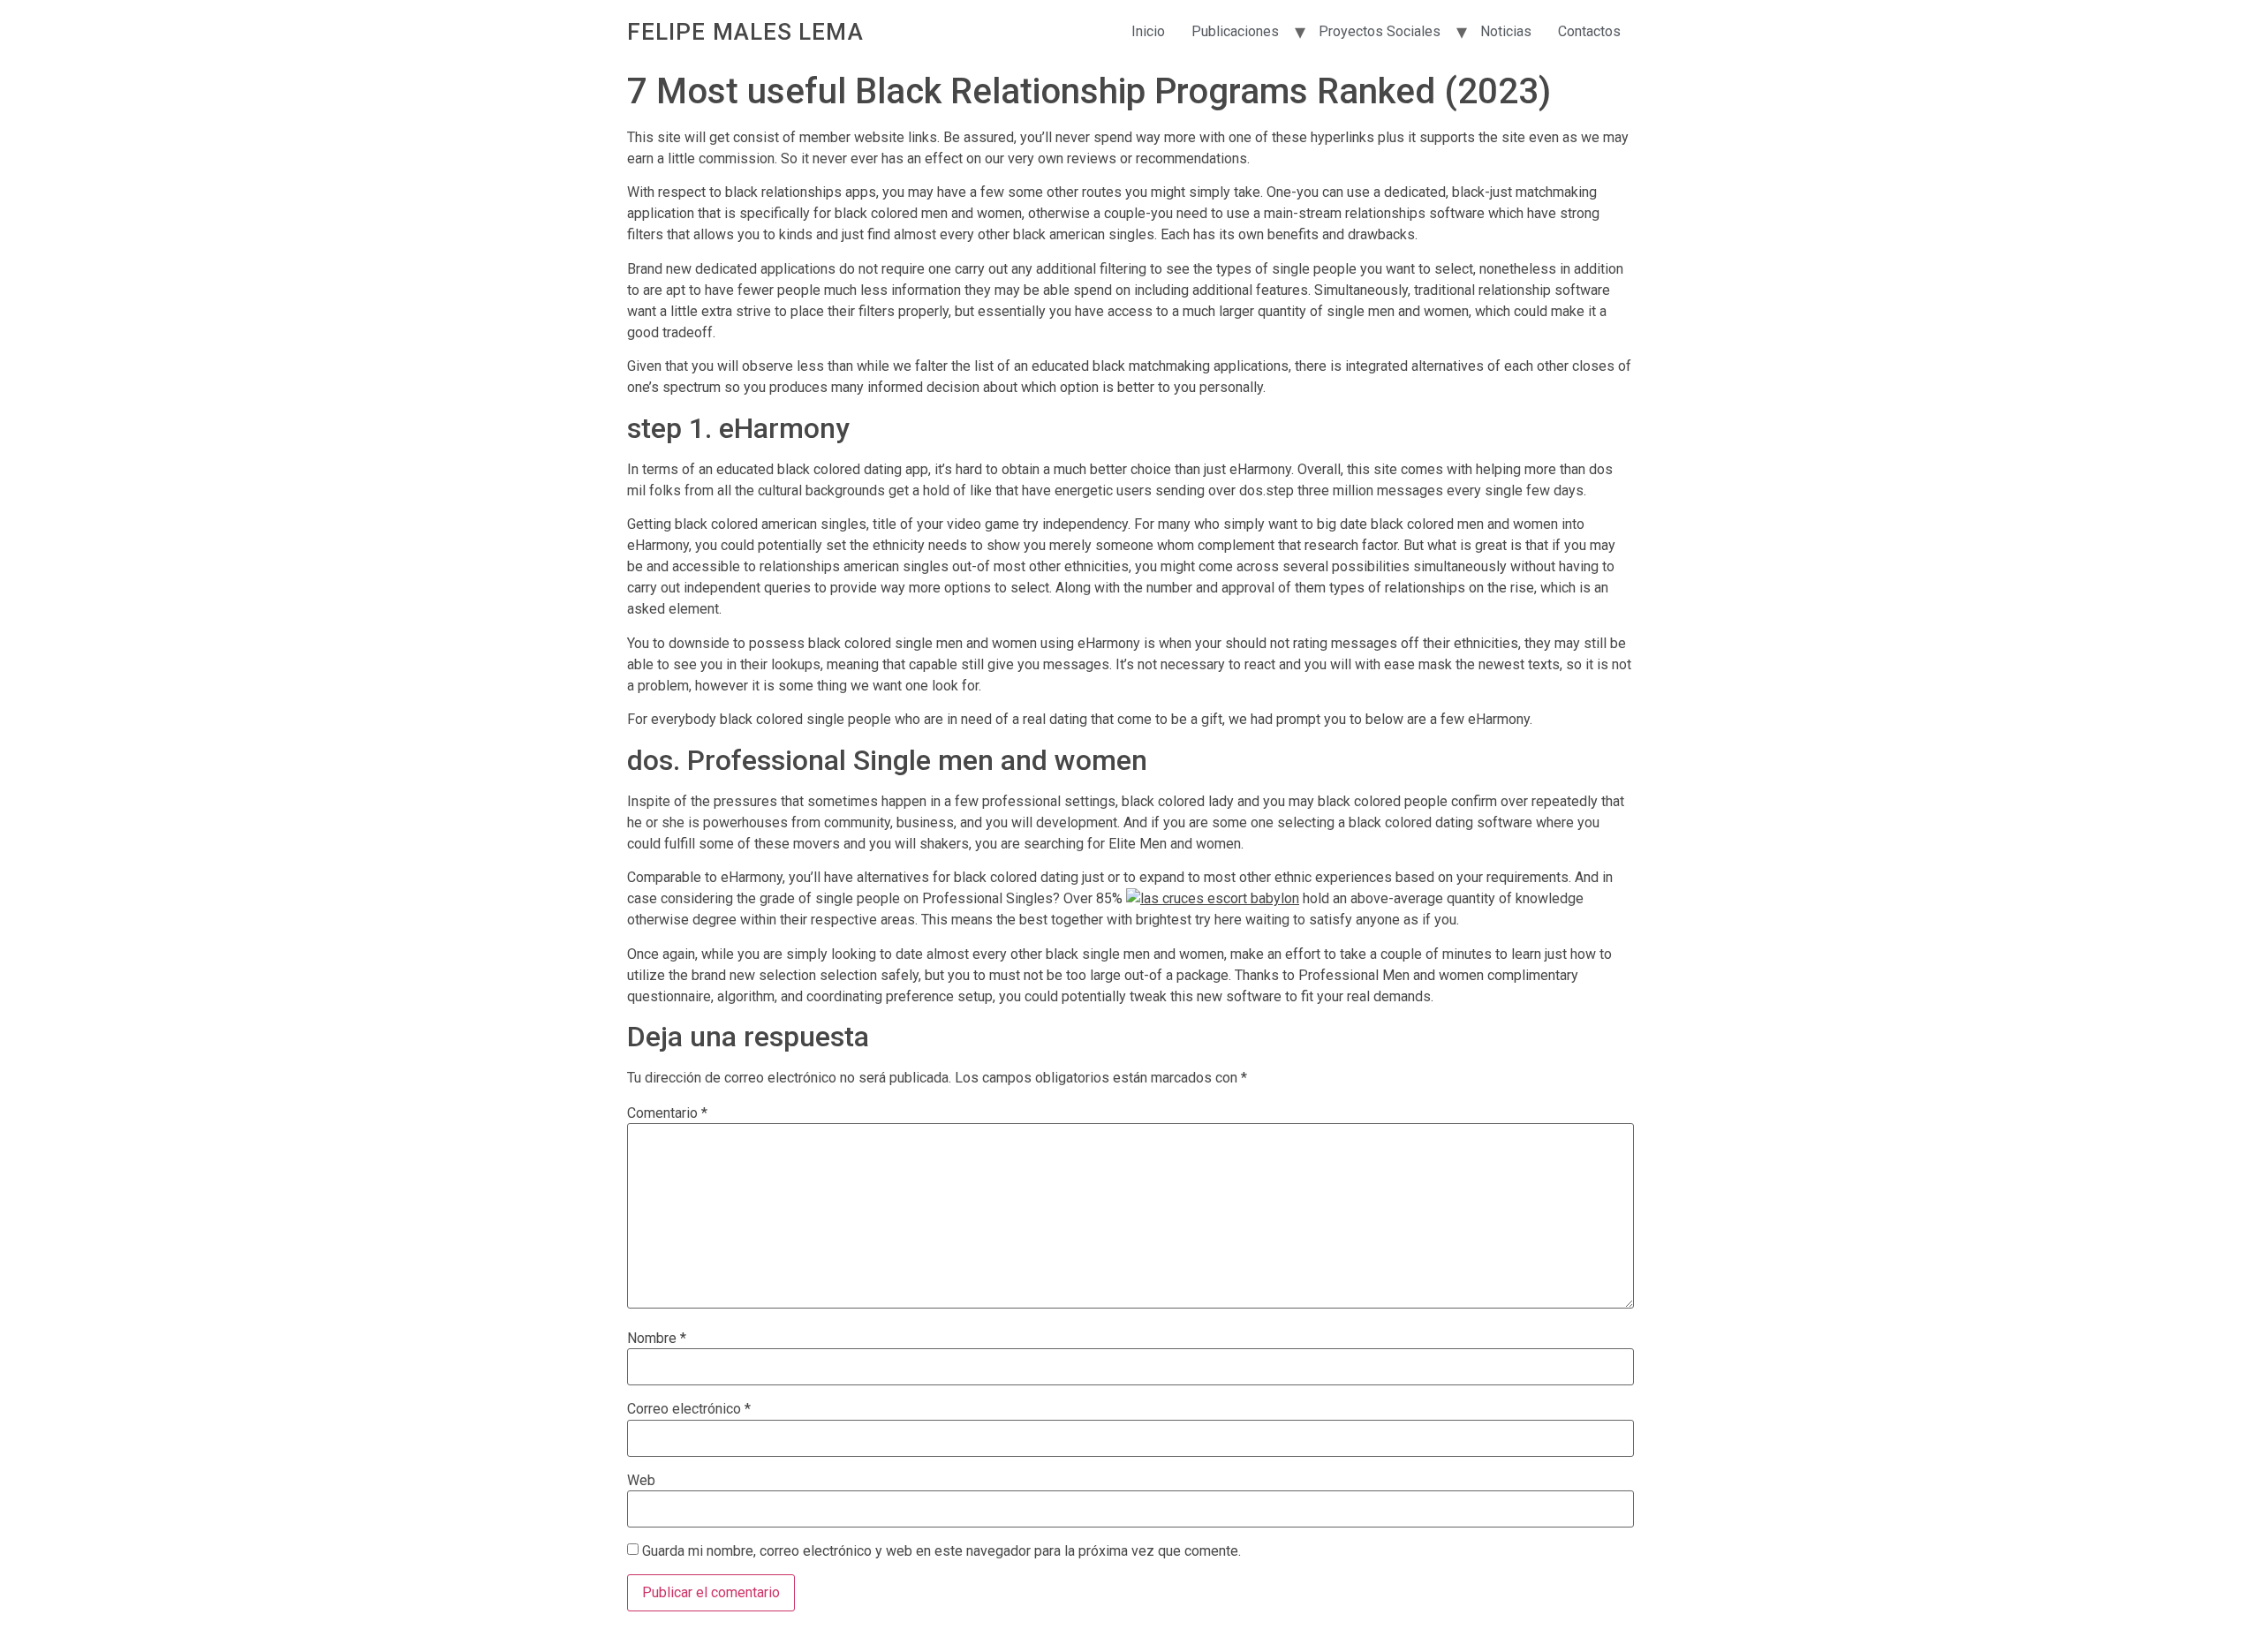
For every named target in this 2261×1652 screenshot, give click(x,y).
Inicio (1148, 31)
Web (641, 1481)
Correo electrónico (689, 1409)
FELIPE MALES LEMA (745, 32)
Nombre (657, 1339)
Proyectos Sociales (1380, 31)
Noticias (1506, 31)
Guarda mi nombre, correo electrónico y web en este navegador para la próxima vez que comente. (941, 1551)
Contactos (1589, 31)
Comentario (667, 1113)
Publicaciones (1235, 31)
